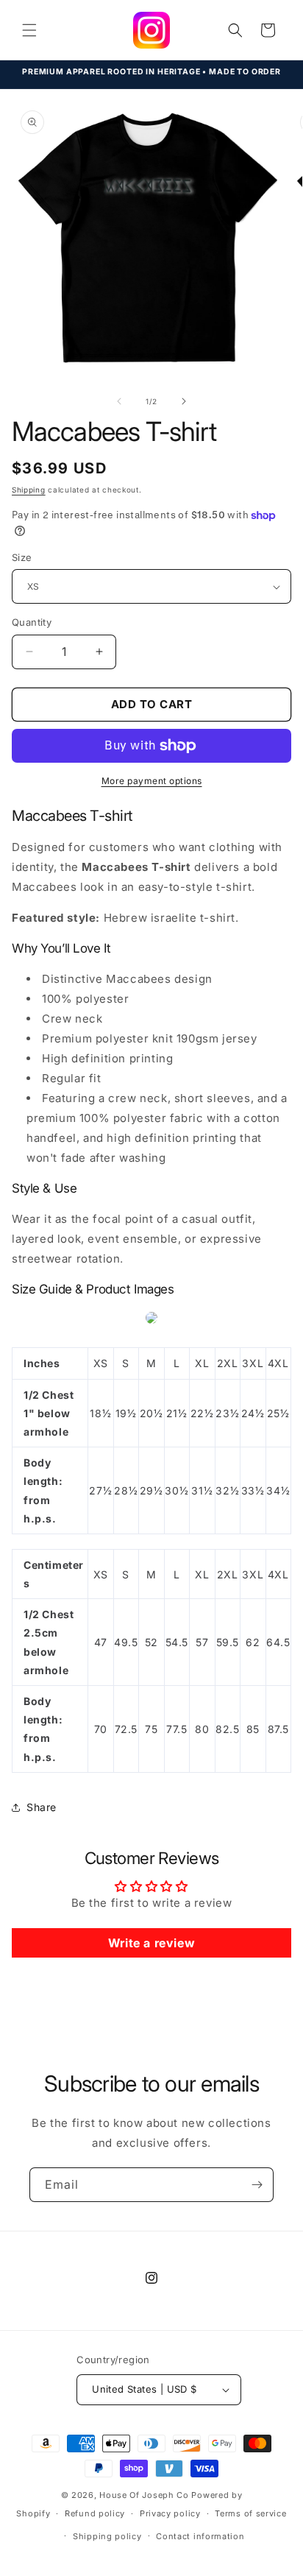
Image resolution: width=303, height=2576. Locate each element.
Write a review (151, 1943)
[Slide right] (184, 401)
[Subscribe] (257, 2185)
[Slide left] (119, 401)
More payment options (152, 781)
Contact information (200, 2536)
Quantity (32, 622)
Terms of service (250, 2513)
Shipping (29, 490)
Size (22, 557)
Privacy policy (170, 2513)
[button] (29, 30)
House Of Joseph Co (144, 2495)
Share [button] (42, 1807)
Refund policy (95, 2513)
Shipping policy (107, 2536)
